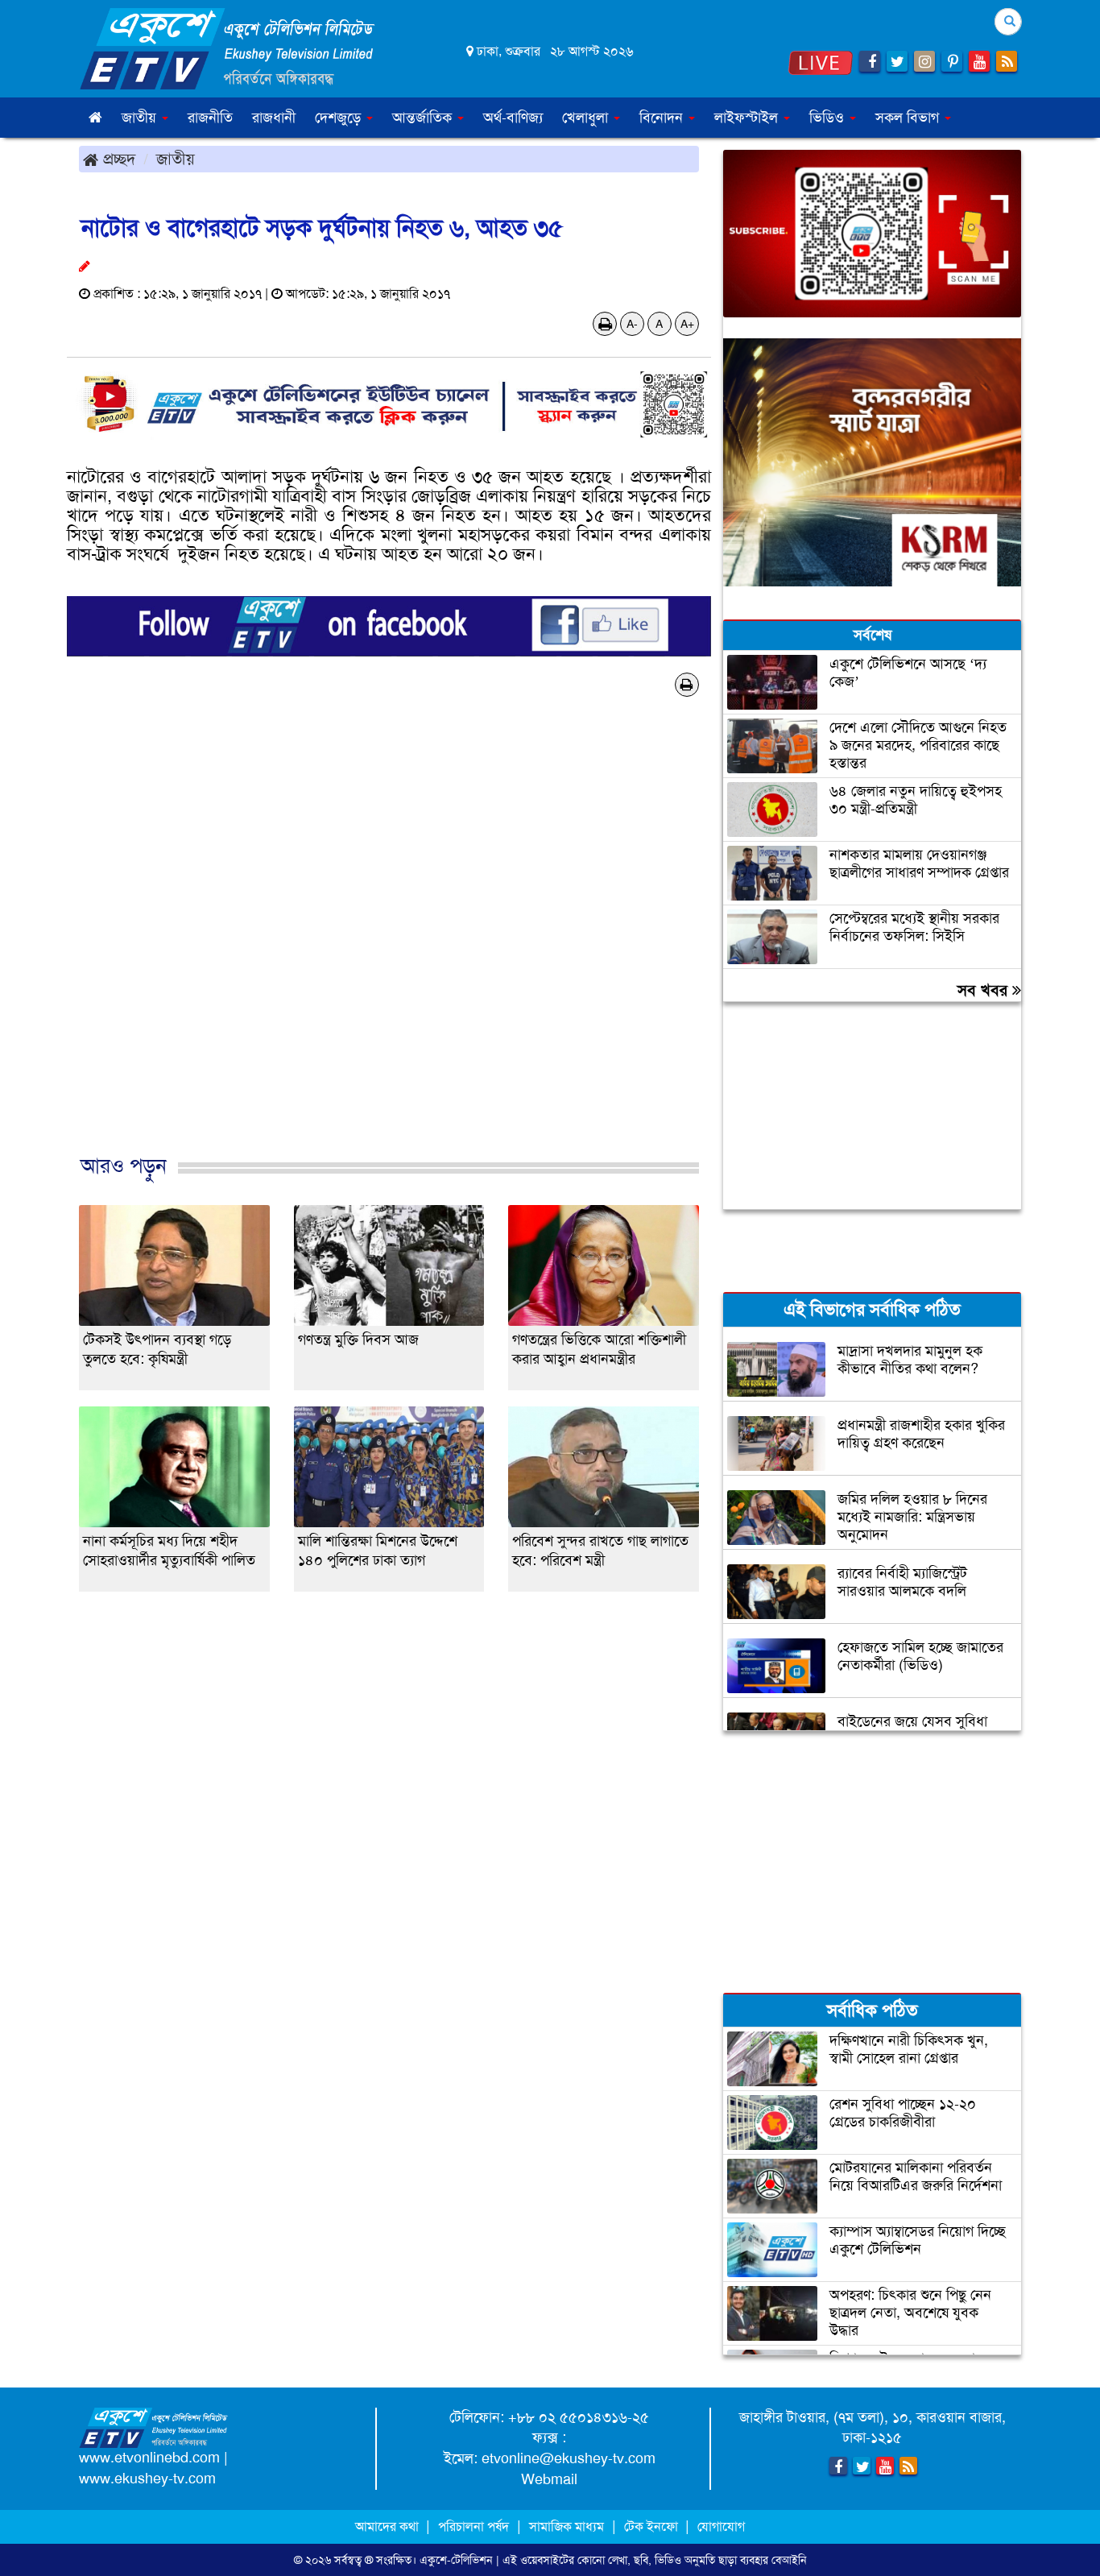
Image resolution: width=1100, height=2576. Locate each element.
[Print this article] (605, 324)
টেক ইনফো (653, 2526)
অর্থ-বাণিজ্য (513, 118)
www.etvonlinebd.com (149, 2458)
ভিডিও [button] (829, 118)
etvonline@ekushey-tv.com (569, 2458)
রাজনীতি (210, 118)
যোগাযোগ (721, 2526)
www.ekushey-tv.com (147, 2479)
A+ (687, 324)
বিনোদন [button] (663, 118)
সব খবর (985, 990)
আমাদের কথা (389, 2526)
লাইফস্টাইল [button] (748, 118)
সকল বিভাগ (909, 118)
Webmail (549, 2479)
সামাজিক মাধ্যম (567, 2526)
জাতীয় (176, 159)
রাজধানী (274, 118)
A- (632, 324)
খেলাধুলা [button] (587, 118)
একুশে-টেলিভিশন (456, 2560)
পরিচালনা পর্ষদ (473, 2526)
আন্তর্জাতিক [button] (424, 118)
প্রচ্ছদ (117, 159)
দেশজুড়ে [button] (340, 118)
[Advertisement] (389, 952)
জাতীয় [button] (141, 118)
